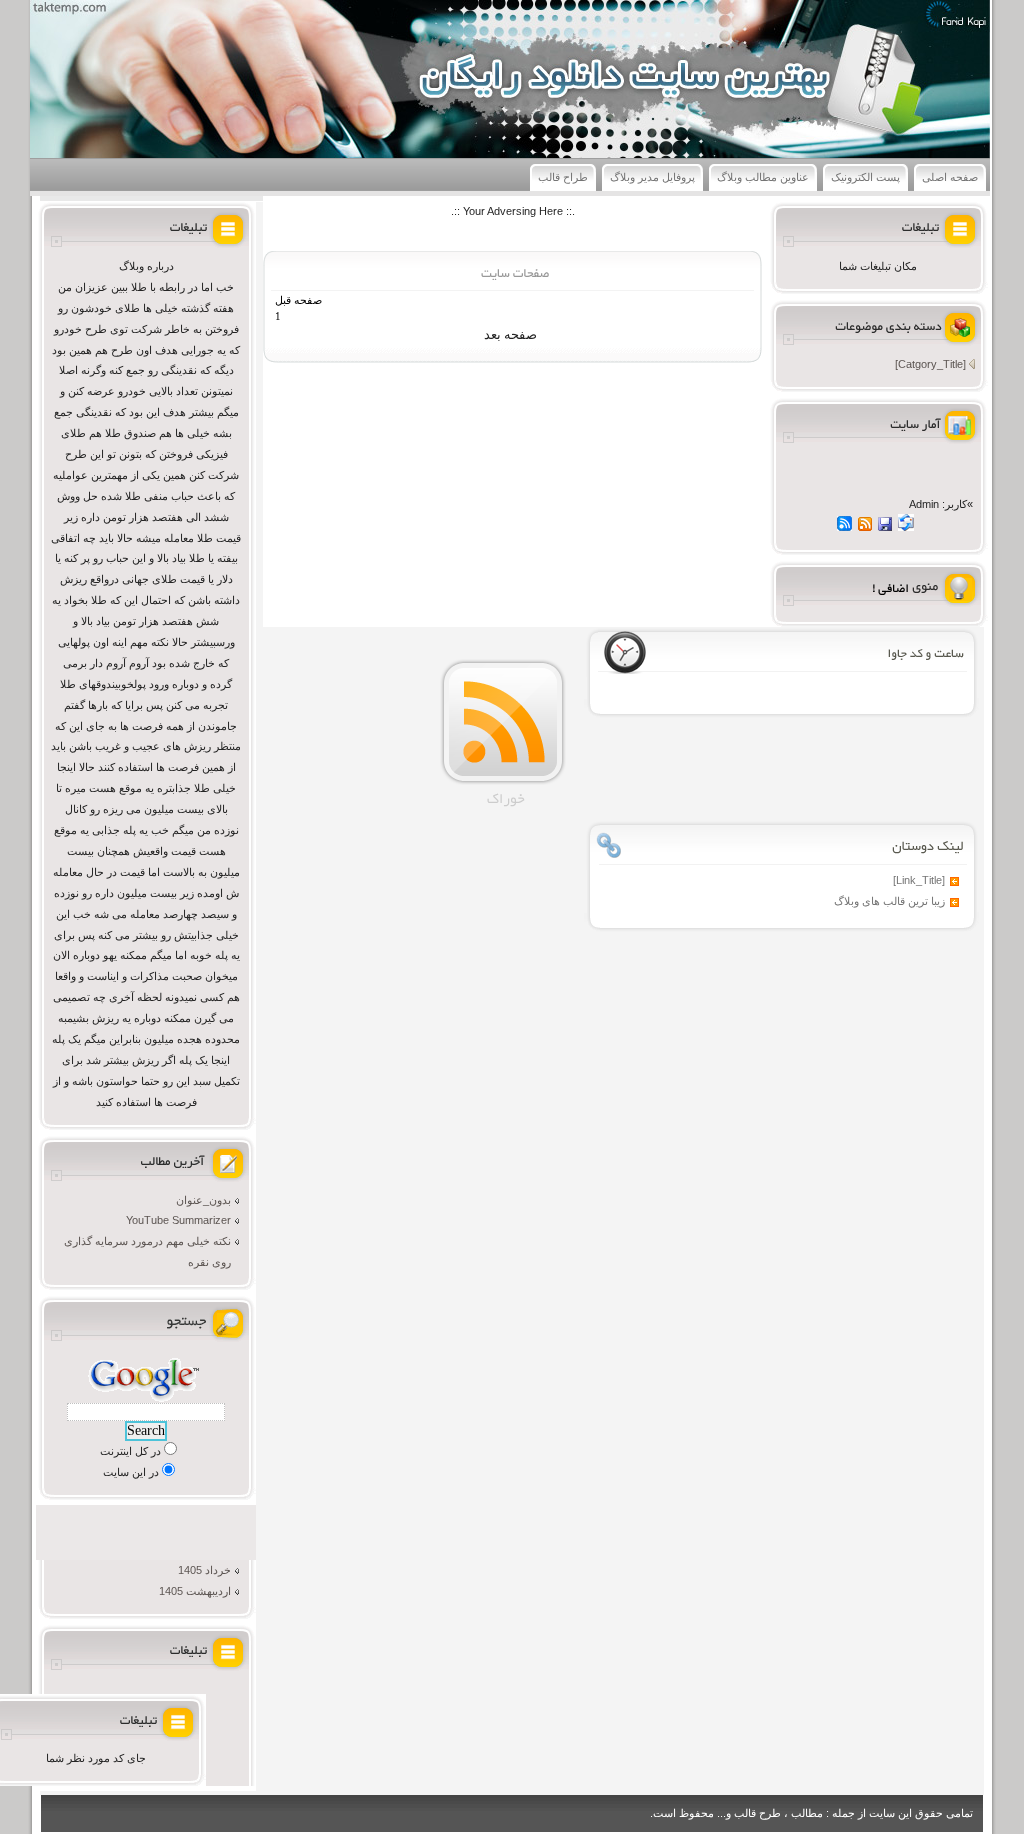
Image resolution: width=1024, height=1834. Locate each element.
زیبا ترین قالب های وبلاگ (889, 901)
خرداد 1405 (204, 1570)
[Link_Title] (919, 880)
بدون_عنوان (203, 1200)
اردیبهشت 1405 (195, 1591)
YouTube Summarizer (178, 1220)
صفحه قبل (298, 300)
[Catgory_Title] (930, 364)
